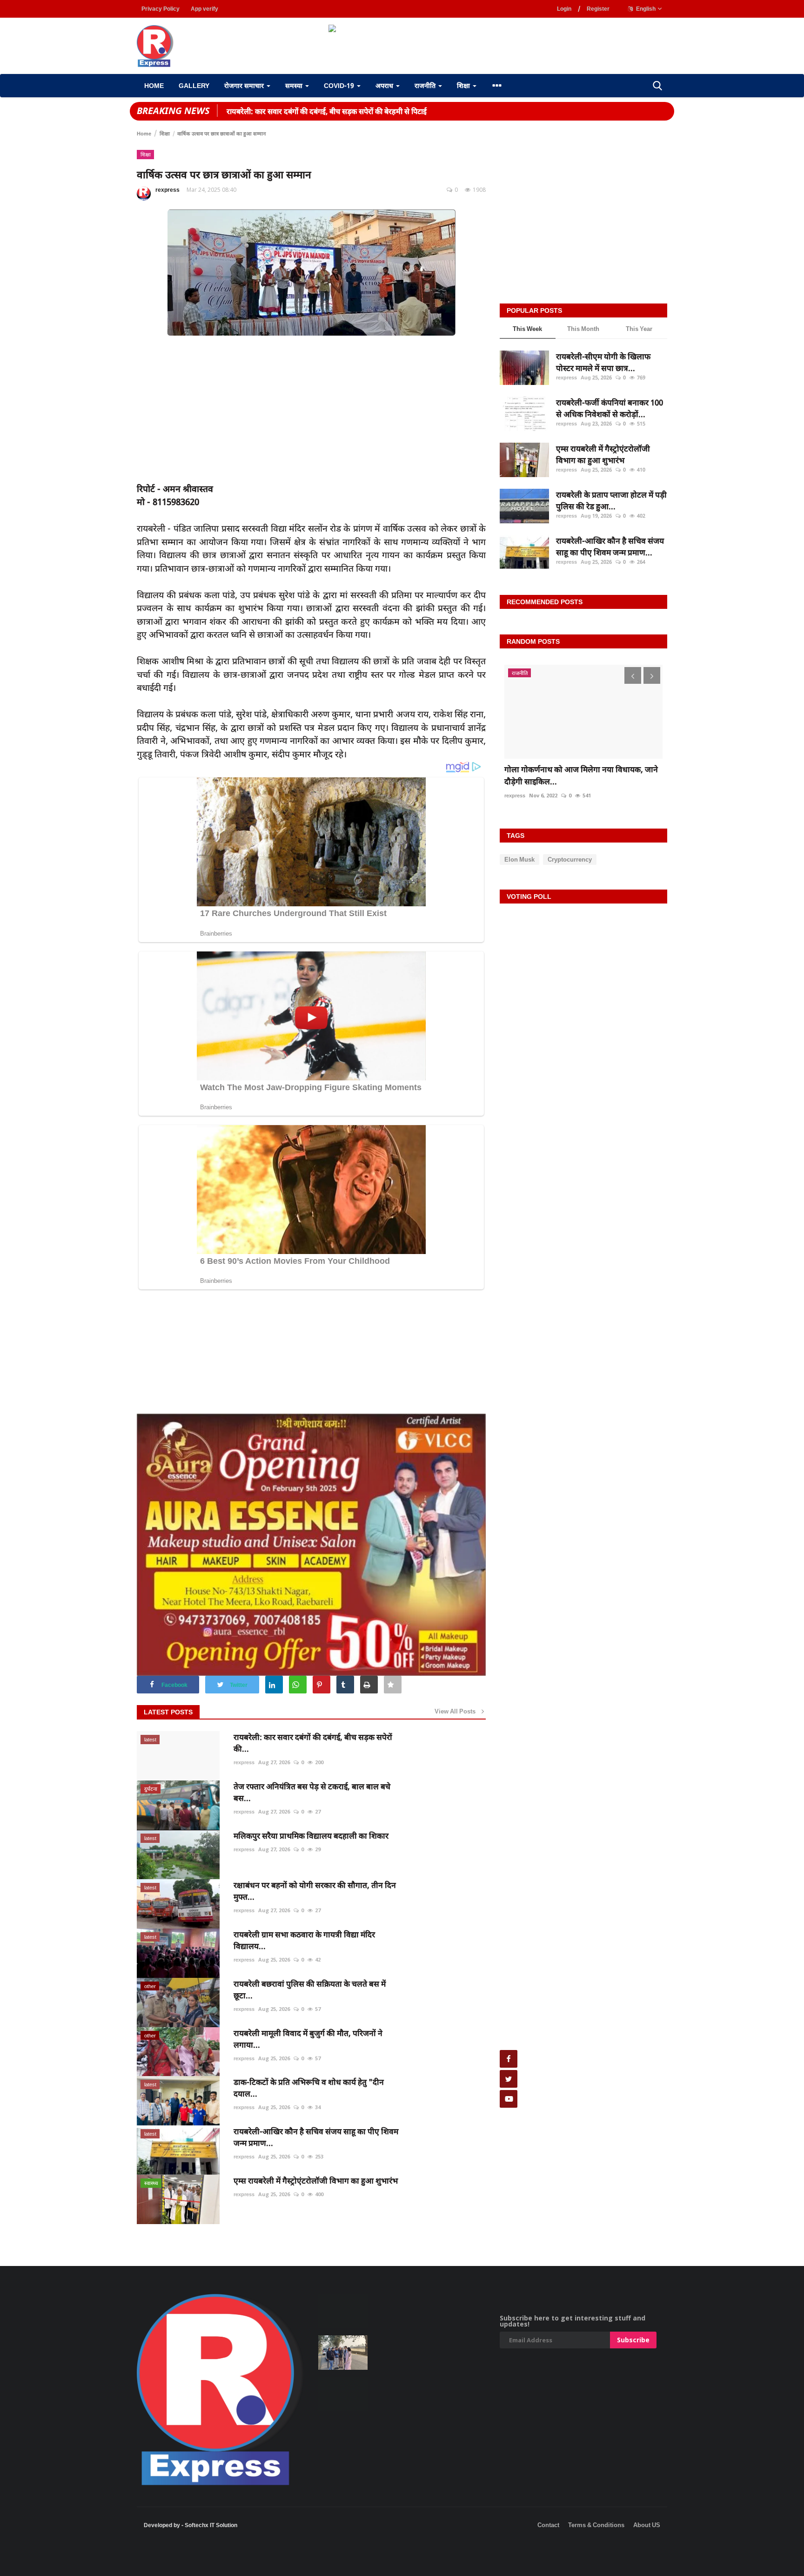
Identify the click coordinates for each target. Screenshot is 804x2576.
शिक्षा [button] (464, 85)
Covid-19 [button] (340, 85)
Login (564, 9)
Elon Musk (519, 859)
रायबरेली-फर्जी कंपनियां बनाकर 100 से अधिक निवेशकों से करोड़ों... (610, 408)
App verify (204, 9)
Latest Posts (168, 1712)
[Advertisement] (169, 2562)
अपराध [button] (385, 85)
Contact (548, 2525)
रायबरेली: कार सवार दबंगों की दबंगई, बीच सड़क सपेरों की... (313, 1743)
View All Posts (457, 1711)
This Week (527, 329)
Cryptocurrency (570, 859)
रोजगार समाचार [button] (245, 85)
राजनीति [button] (426, 85)
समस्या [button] (295, 85)
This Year (639, 329)
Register (598, 9)
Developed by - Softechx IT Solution (191, 2525)
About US (647, 2525)
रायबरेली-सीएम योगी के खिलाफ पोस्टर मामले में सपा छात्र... (603, 362)
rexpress (167, 190)
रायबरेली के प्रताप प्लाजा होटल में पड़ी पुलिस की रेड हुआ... (611, 501)
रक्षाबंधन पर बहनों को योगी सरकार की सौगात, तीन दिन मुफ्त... (315, 1891)
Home (154, 85)
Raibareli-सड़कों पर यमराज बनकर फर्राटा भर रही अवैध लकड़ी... (579, 775)
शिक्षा (165, 133)
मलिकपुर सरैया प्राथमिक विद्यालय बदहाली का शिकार (311, 1836)
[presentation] (633, 675)
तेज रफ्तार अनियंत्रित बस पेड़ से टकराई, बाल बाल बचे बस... (312, 1792)
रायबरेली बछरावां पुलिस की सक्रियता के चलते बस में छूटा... (310, 1989)
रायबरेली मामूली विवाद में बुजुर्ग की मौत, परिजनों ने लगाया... (308, 2039)
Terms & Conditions (596, 2525)
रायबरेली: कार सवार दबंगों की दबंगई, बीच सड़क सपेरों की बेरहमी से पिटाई (327, 111)
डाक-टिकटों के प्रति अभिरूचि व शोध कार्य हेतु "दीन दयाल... (309, 2088)
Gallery (194, 85)
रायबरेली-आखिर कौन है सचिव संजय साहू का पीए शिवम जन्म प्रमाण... (316, 2137)
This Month (583, 329)
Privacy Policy (161, 9)
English (645, 9)
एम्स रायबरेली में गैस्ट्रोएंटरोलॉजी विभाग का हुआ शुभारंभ (316, 2181)
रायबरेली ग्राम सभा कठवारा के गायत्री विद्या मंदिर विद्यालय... (304, 1940)
